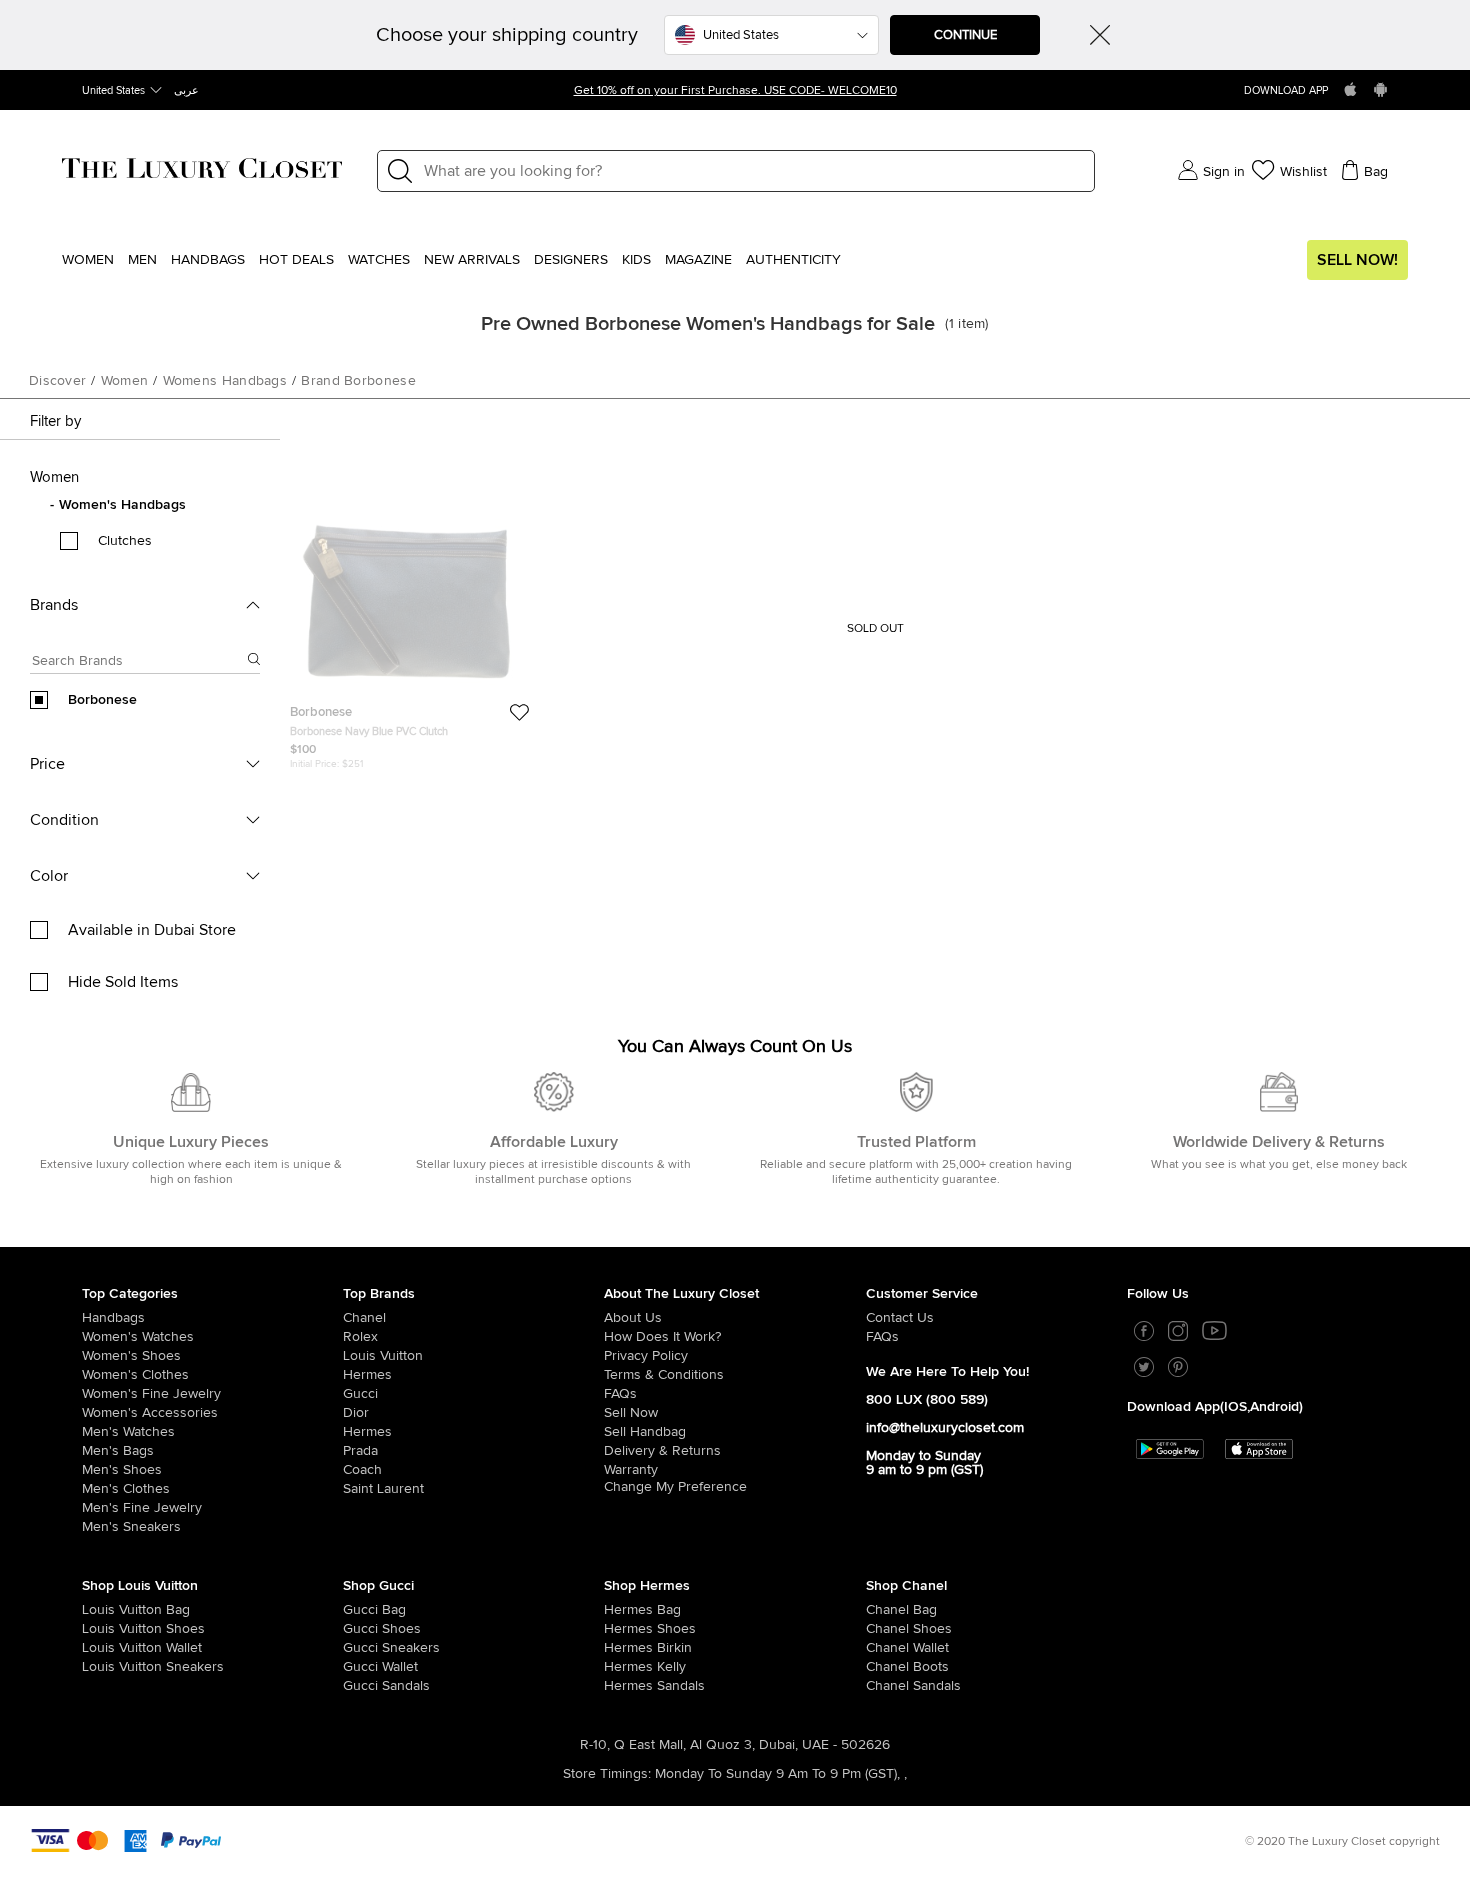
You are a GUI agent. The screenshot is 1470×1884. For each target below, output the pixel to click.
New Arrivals (472, 260)
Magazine (698, 260)
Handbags (208, 260)
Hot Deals (296, 260)
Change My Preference (675, 1487)
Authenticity (793, 260)
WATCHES (379, 260)
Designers (571, 260)
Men (142, 260)
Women (88, 260)
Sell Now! (1357, 260)
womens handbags (225, 381)
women (125, 381)
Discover (57, 381)
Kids (636, 260)
